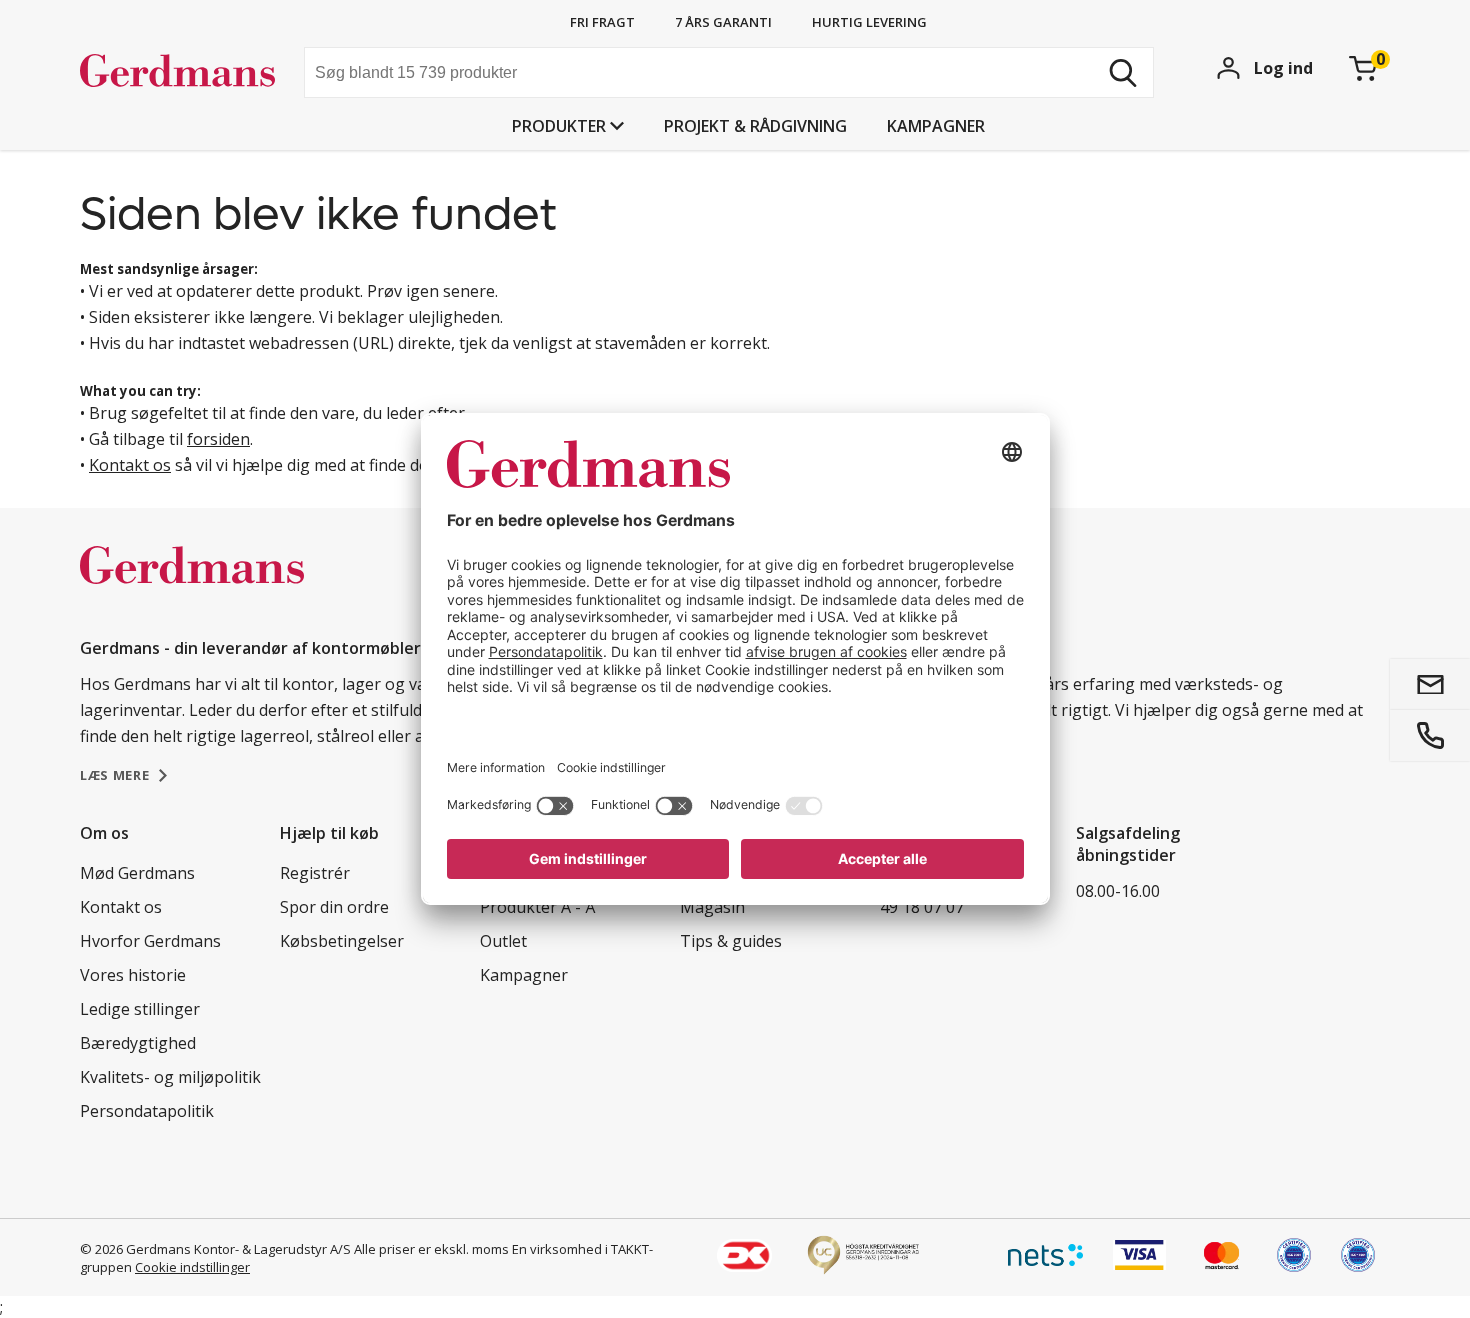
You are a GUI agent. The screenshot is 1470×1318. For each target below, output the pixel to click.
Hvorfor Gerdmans (150, 941)
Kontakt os (130, 465)
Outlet (503, 941)
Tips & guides (731, 941)
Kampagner (936, 126)
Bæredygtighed (138, 1043)
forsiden (218, 439)
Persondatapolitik (147, 1111)
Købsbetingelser (342, 941)
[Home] (184, 75)
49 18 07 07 (922, 907)
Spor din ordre (334, 907)
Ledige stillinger (140, 1009)
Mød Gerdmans (137, 873)
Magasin (712, 907)
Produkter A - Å (537, 907)
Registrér (315, 873)
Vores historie (133, 975)
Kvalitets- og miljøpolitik (170, 1077)
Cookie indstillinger (192, 1267)
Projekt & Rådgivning (755, 126)
